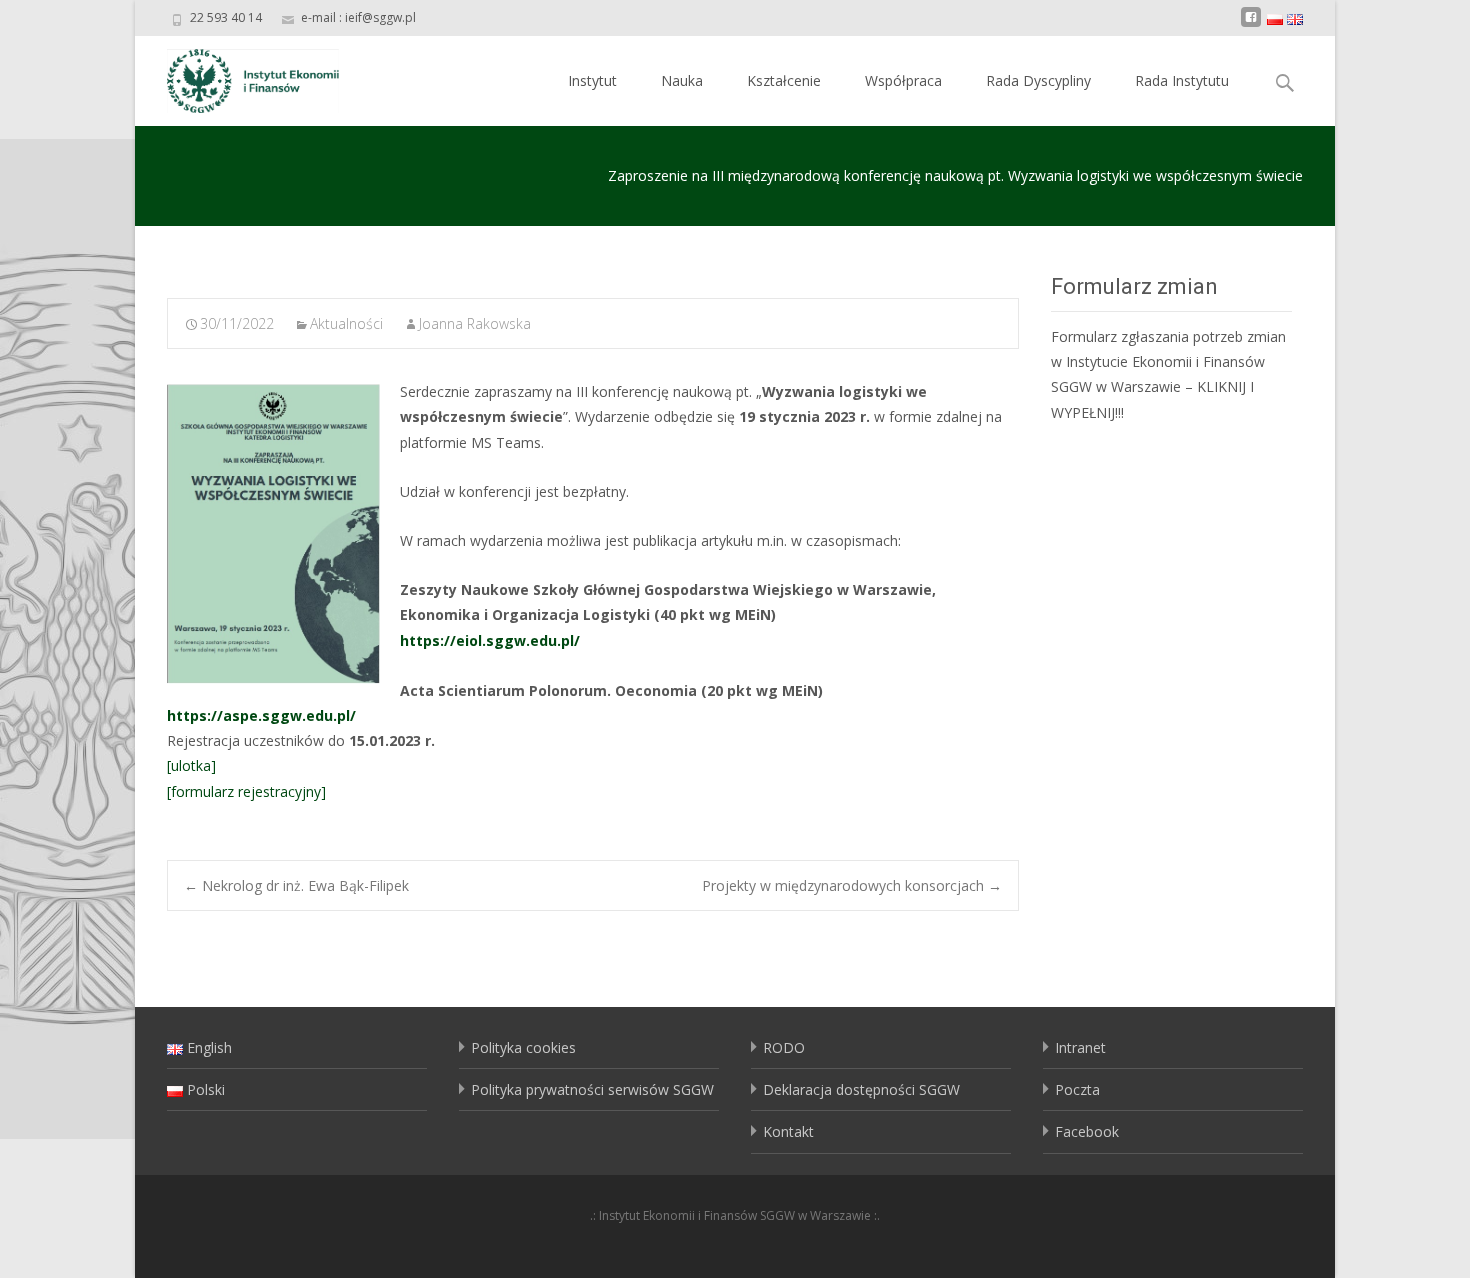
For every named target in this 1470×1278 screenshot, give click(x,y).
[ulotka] (191, 765)
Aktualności (346, 323)
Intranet (1080, 1047)
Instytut (592, 80)
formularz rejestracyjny (246, 791)
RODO (784, 1047)
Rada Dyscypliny (1038, 80)
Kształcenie (784, 80)
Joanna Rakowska (475, 323)
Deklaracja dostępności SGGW (861, 1089)
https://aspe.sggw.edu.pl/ (261, 715)
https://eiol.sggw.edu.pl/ (490, 640)
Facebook (1087, 1131)
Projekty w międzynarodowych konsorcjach (852, 885)
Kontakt (788, 1131)
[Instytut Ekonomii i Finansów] (237, 76)
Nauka (682, 80)
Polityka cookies (523, 1047)
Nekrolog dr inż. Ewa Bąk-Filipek (296, 885)
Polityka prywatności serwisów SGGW (592, 1089)
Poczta (1077, 1089)
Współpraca (903, 80)
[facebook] (1251, 24)
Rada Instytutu (1182, 80)
